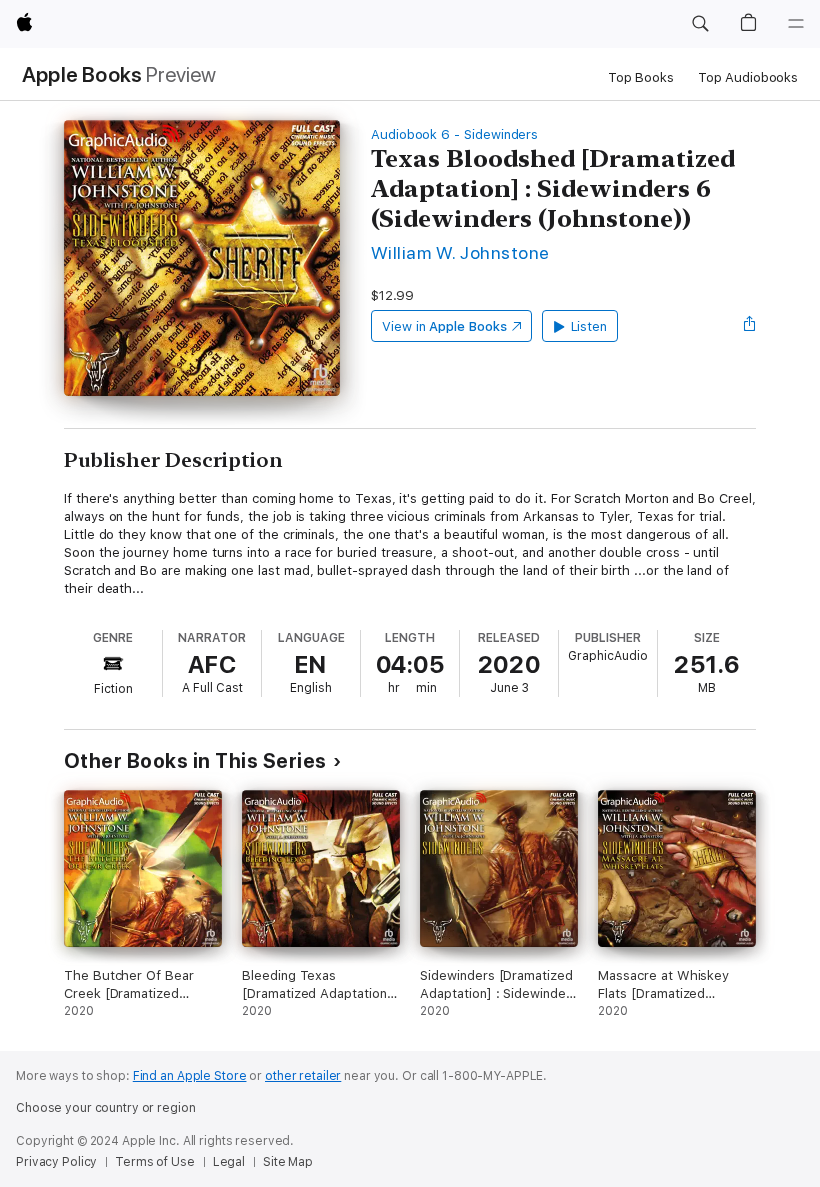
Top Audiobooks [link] (748, 77)
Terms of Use (155, 1162)
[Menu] (796, 24)
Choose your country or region (106, 1108)
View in (444, 326)
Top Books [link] (641, 77)
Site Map (288, 1162)
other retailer (303, 1076)
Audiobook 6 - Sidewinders (454, 134)
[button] (700, 24)
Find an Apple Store (190, 1076)
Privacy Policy (56, 1162)
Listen (589, 326)
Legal (229, 1162)
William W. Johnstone (460, 252)
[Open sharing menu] (750, 326)
